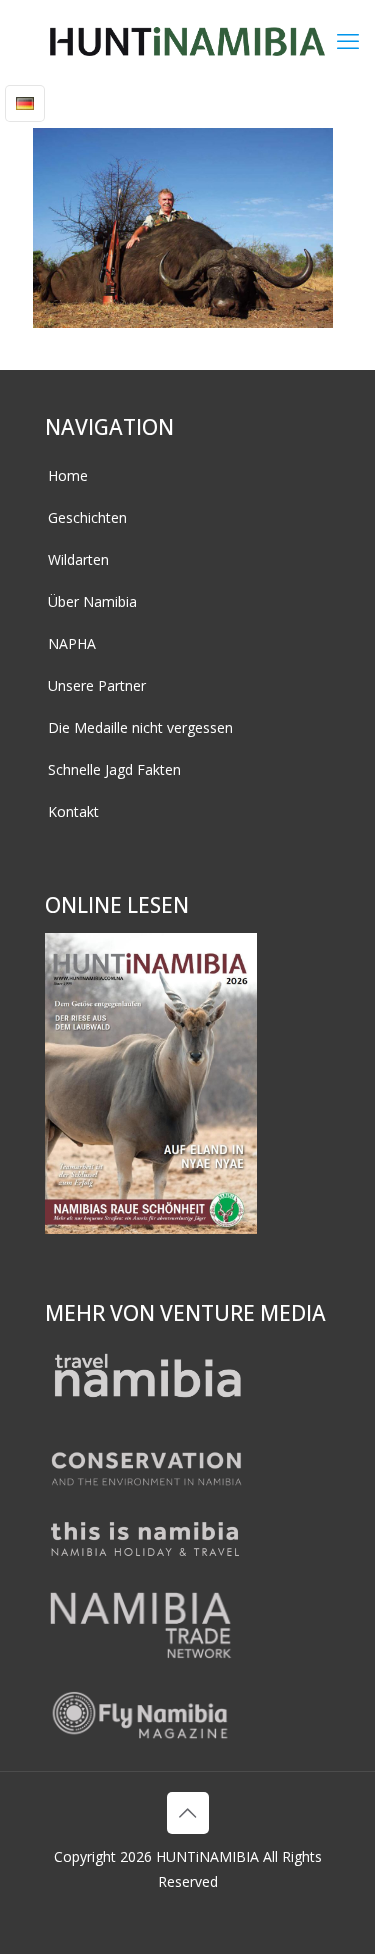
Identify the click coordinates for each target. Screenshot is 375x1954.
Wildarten (78, 559)
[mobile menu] (348, 40)
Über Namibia (92, 601)
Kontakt (73, 811)
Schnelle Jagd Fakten (114, 769)
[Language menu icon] (25, 103)
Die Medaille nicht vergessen (140, 727)
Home (68, 475)
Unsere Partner (97, 685)
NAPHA (72, 643)
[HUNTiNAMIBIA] (187, 40)
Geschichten (87, 517)
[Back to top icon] (188, 1813)
